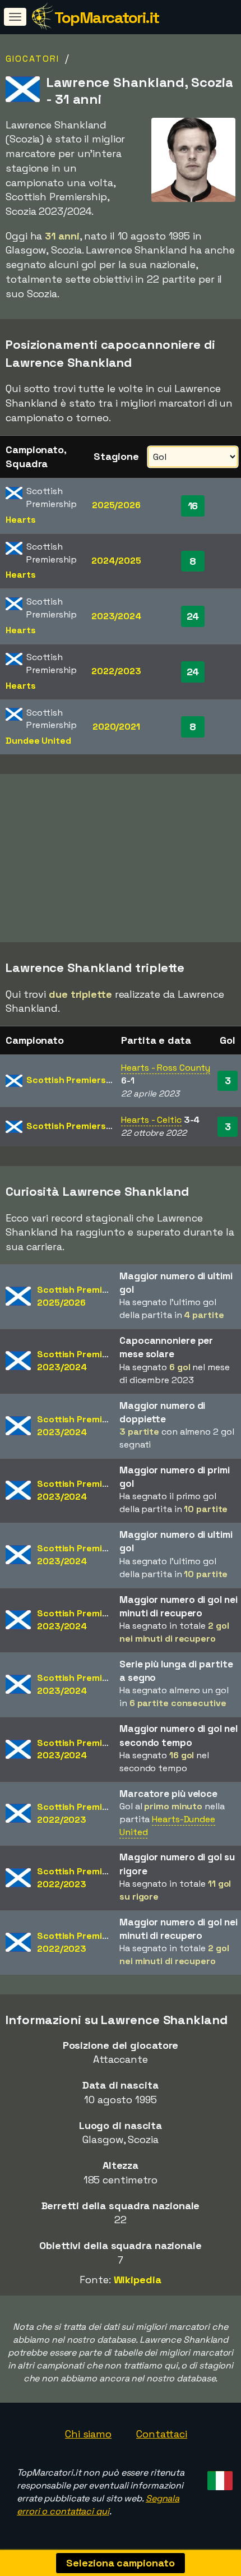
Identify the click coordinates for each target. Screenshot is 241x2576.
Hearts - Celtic (151, 1120)
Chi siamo (88, 2434)
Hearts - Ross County (166, 1068)
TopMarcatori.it (107, 17)
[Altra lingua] (218, 2477)
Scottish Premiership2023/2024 (83, 1361)
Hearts (20, 520)
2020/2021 (116, 727)
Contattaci (162, 2434)
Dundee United (38, 741)
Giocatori (33, 59)
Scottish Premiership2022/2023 (83, 1813)
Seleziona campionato (120, 2563)
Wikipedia (138, 2280)
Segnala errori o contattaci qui (98, 2505)
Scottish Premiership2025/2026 (83, 1296)
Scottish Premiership (73, 1080)
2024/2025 (116, 561)
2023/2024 (116, 616)
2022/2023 (116, 671)
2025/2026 (116, 505)
